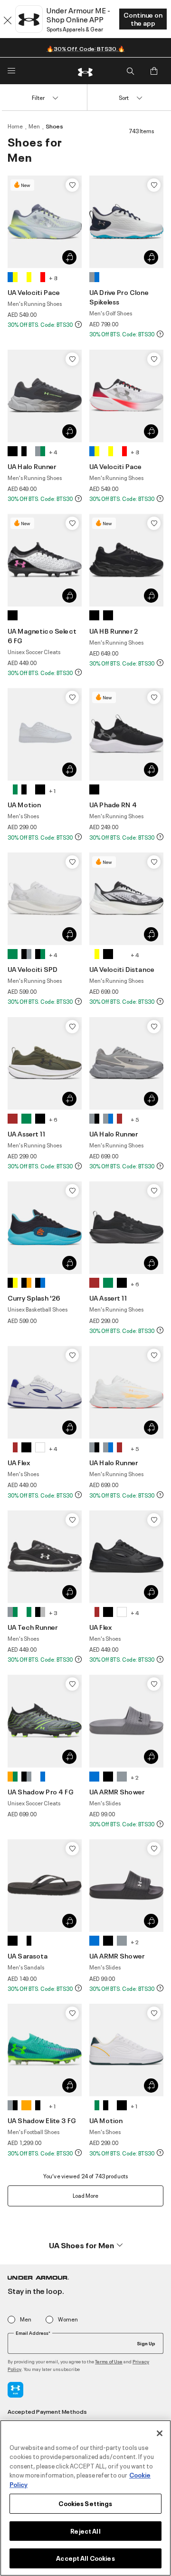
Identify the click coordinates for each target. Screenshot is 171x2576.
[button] (85, 2245)
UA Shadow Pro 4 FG (41, 1791)
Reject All (85, 2531)
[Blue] (13, 277)
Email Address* (33, 2333)
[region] (85, 2498)
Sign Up (146, 2343)
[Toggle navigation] (11, 71)
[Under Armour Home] (85, 71)
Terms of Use (109, 2361)
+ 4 (53, 452)
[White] (26, 277)
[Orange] (13, 1777)
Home (15, 126)
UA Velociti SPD (33, 969)
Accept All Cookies (85, 2558)
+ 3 (53, 1612)
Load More (85, 2195)
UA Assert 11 (26, 1133)
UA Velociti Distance (122, 969)
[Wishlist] (72, 185)
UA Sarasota (28, 1955)
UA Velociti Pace (34, 292)
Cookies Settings (85, 2503)
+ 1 (52, 790)
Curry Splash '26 (34, 1298)
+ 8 (53, 278)
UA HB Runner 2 (114, 631)
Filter (38, 97)
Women (68, 2319)
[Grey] (94, 277)
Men (34, 126)
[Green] (13, 954)
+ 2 (135, 1777)
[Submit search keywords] (130, 71)
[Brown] (13, 1119)
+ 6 (53, 1119)
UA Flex (19, 1462)
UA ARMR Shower (117, 1791)
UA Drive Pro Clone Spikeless (119, 297)
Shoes (54, 126)
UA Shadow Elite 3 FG (42, 2120)
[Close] (160, 2433)
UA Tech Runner (33, 1627)
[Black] (13, 451)
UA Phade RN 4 (113, 804)
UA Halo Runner (32, 466)
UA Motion (24, 804)
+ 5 (135, 1119)
